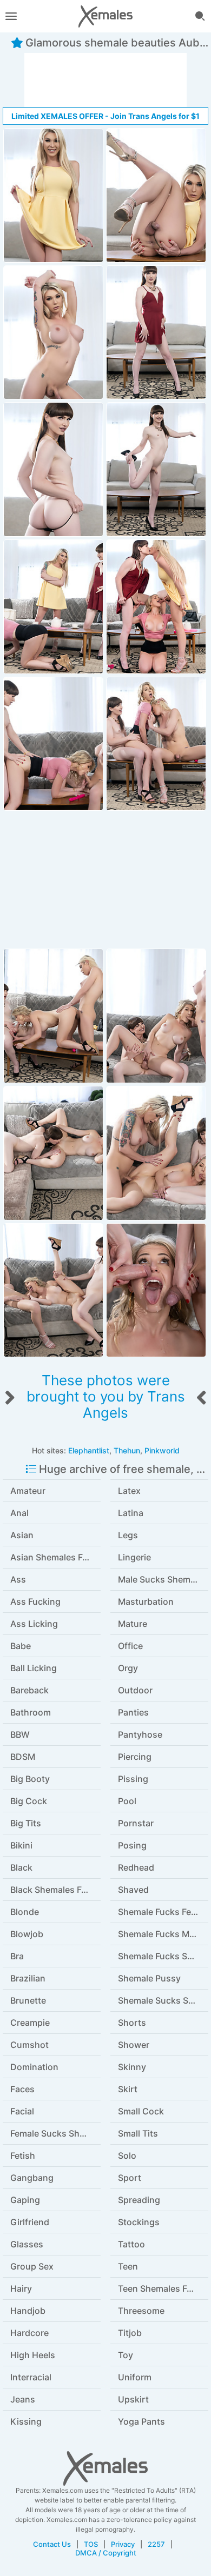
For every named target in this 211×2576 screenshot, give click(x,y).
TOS (91, 2544)
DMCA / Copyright (106, 2553)
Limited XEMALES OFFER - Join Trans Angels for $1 (105, 116)
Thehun (127, 1450)
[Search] (200, 16)
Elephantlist (89, 1450)
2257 (156, 2544)
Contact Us (52, 2544)
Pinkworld (162, 1450)
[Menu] (11, 16)
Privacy (123, 2544)
